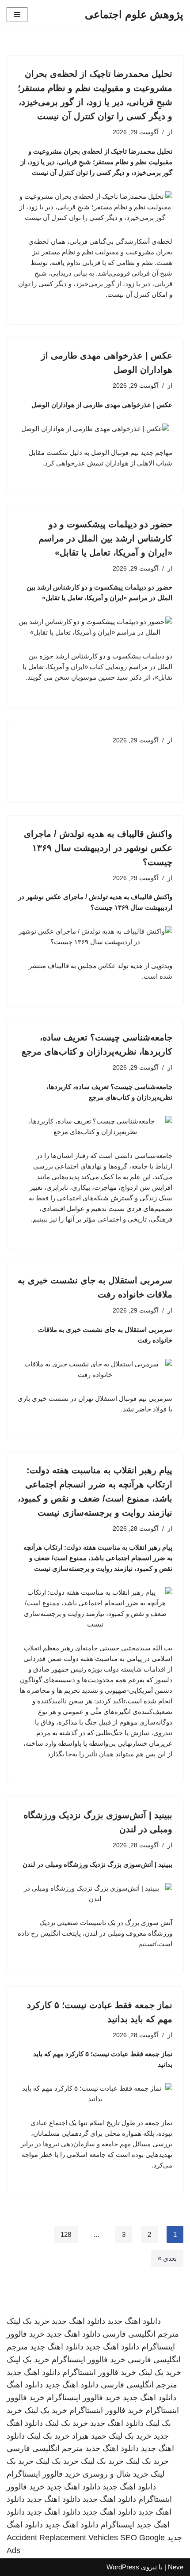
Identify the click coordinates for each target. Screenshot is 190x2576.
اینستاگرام (118, 2525)
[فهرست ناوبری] (17, 15)
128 (66, 2234)
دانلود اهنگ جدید (134, 2321)
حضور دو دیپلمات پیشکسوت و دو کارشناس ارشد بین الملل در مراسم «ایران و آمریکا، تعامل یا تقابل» (105, 538)
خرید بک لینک (28, 2321)
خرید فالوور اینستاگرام (89, 2360)
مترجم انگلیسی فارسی (141, 2334)
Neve (176, 2567)
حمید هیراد (89, 2436)
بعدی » (167, 2258)
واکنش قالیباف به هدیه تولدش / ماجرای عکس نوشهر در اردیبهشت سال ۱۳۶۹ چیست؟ (98, 848)
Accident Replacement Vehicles (62, 2538)
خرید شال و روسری (116, 2474)
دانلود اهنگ (25, 2385)
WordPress (123, 2567)
